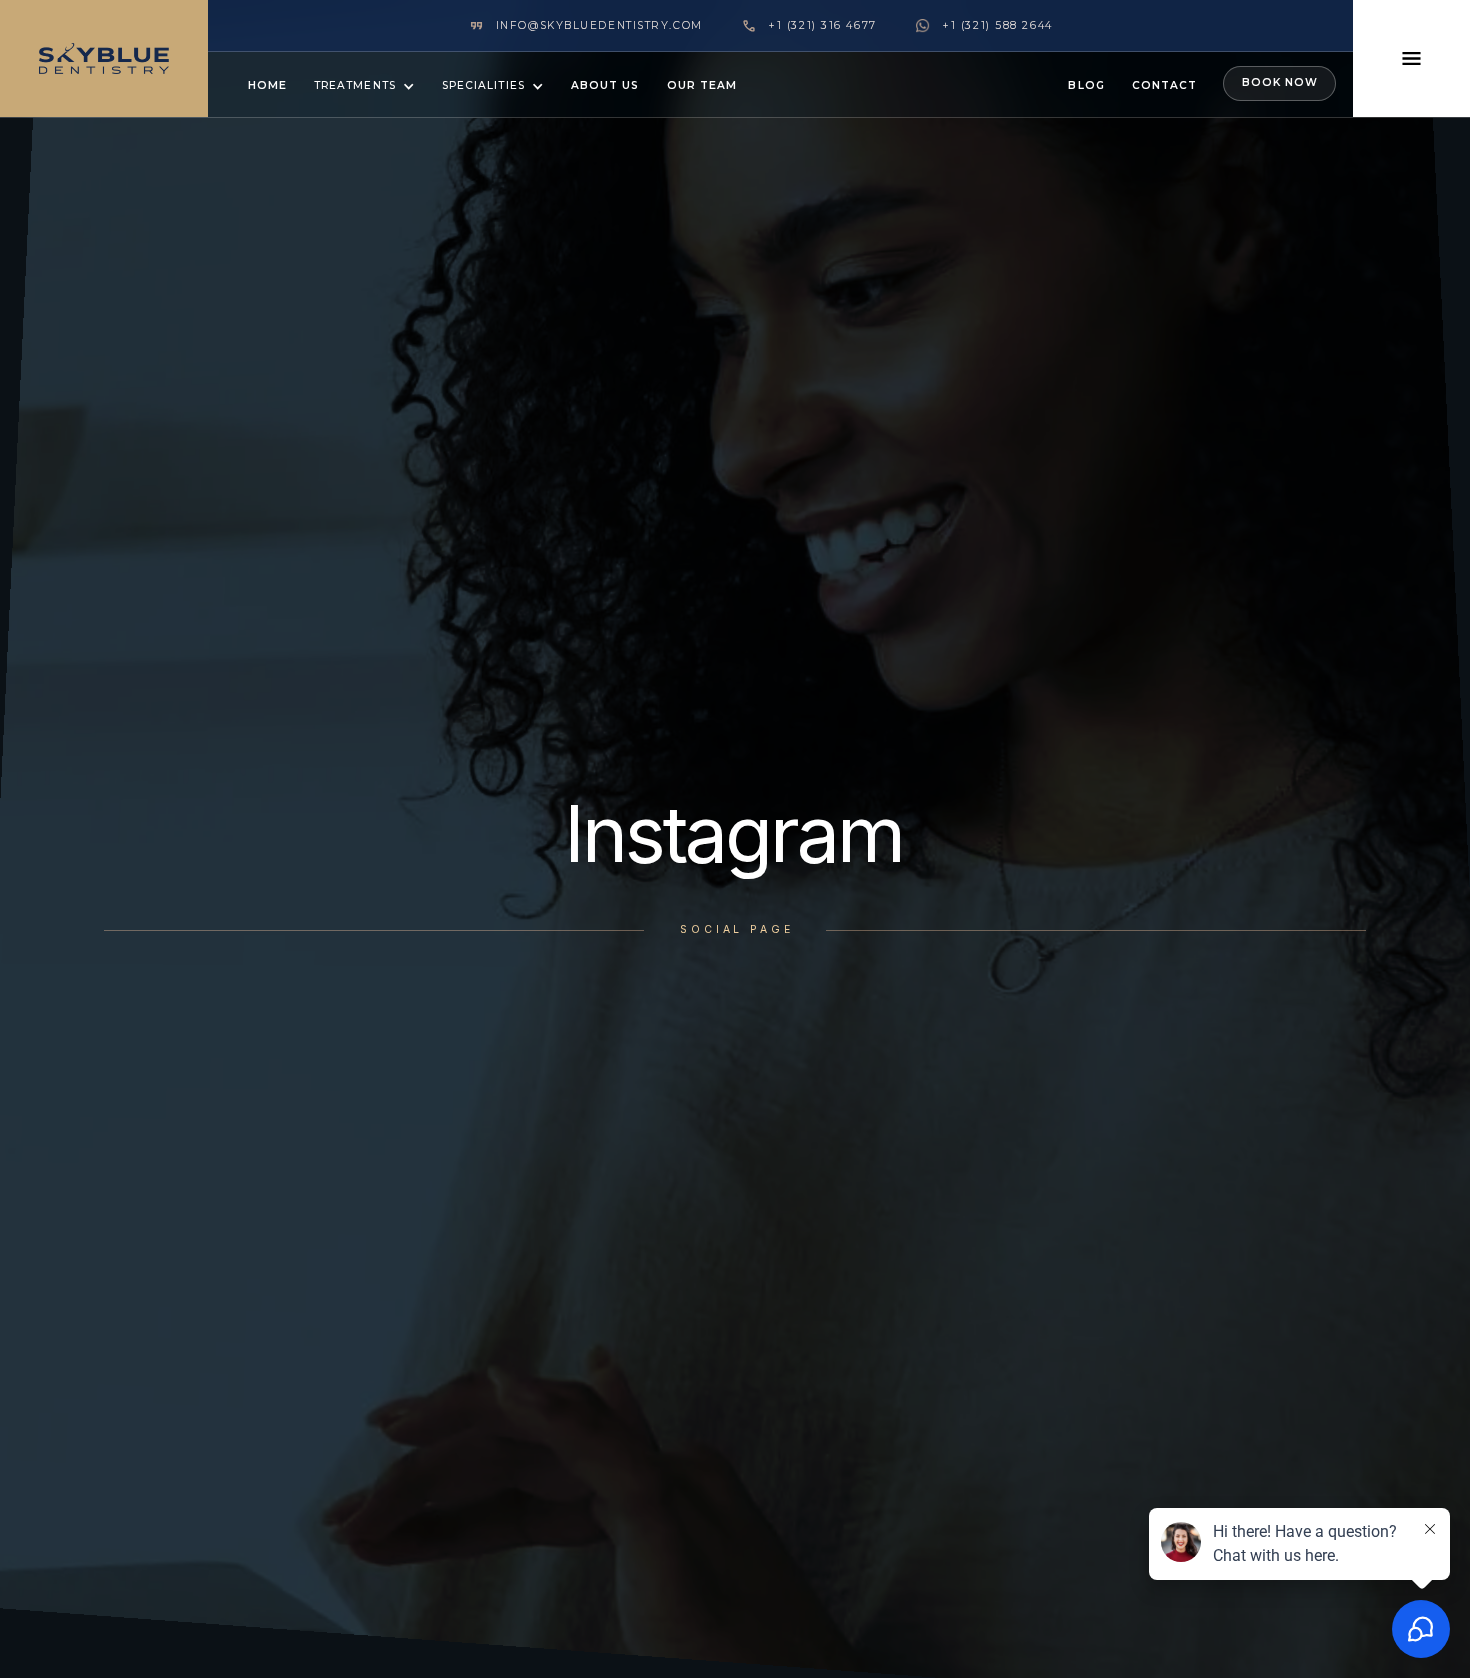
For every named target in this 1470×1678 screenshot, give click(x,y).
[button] (364, 84)
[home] (104, 58)
